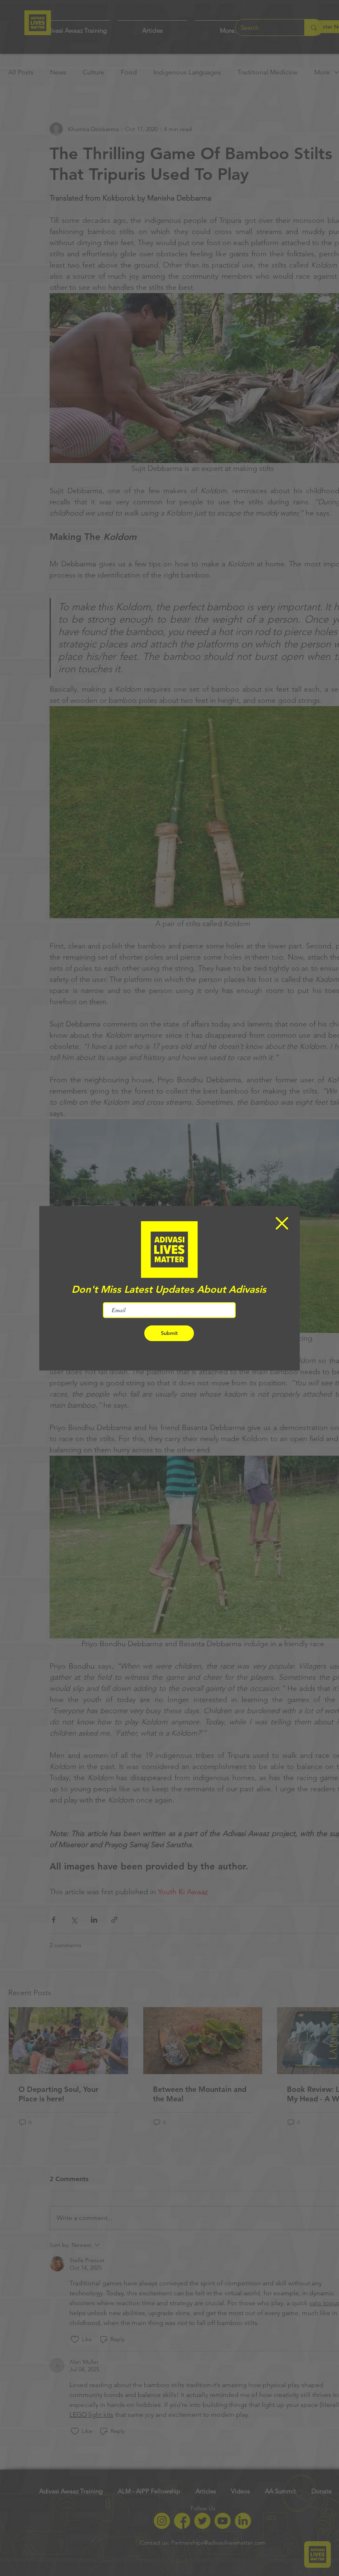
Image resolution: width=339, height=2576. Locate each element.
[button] (282, 1223)
